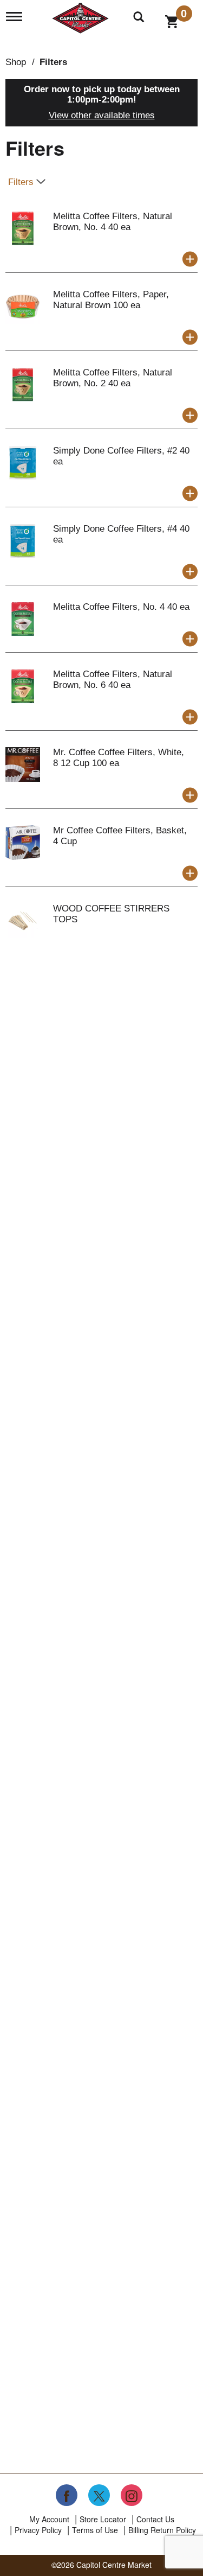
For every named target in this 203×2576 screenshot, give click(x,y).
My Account (49, 2519)
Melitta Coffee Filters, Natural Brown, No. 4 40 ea (113, 222)
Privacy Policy (38, 2530)
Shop (16, 62)
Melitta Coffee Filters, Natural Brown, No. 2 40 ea (113, 378)
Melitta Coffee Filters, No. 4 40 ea (121, 607)
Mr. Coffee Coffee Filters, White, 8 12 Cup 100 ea (119, 758)
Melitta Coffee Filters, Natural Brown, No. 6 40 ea (113, 680)
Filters (53, 62)
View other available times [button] (102, 115)
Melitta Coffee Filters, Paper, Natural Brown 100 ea (111, 300)
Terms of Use (95, 2530)
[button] (190, 259)
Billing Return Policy (162, 2530)
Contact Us (155, 2519)
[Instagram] (132, 2495)
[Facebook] (67, 2495)
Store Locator (103, 2519)
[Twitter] (99, 2495)
